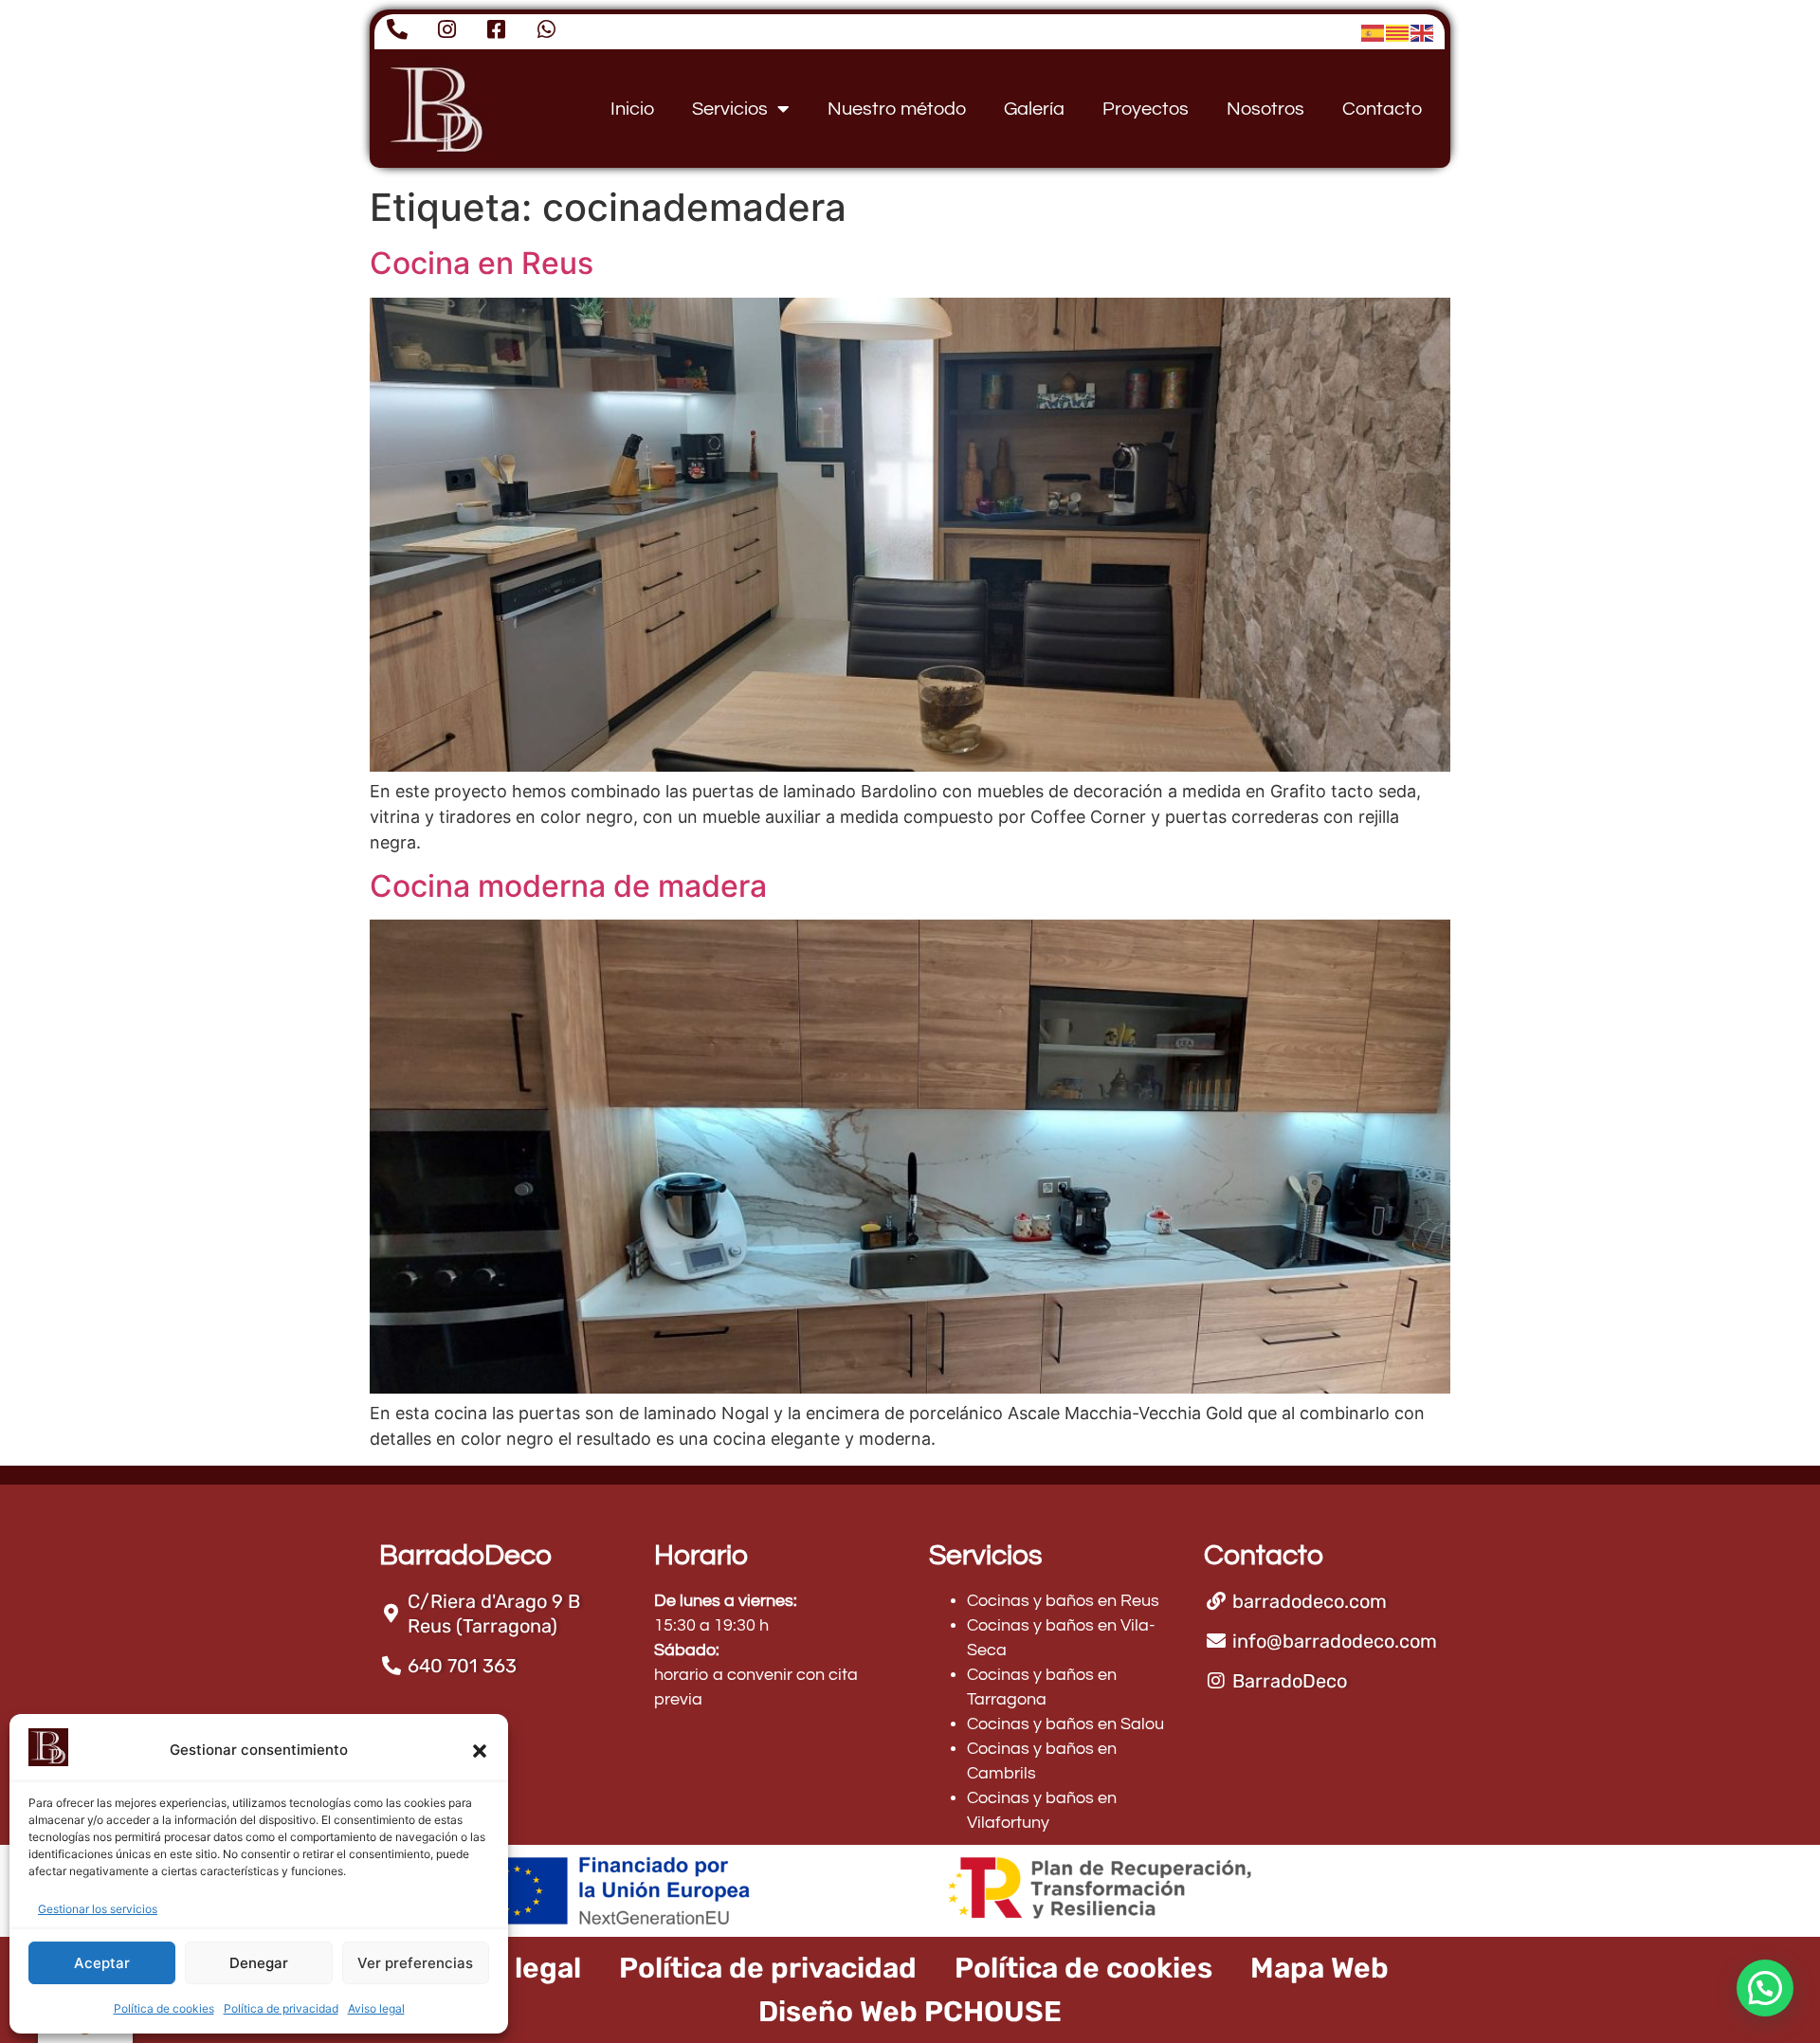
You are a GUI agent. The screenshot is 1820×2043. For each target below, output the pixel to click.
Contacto (1382, 109)
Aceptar (102, 1963)
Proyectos (1146, 109)
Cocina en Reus (482, 263)
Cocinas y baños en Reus (1063, 1601)
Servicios (730, 109)
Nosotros (1265, 109)
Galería (1034, 109)
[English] (1423, 32)
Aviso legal (376, 2008)
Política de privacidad (281, 2008)
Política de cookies (164, 2008)
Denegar (259, 1963)
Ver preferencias (415, 1963)
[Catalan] (1398, 32)
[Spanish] (1374, 32)
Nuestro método (897, 109)
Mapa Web (1319, 1968)
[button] (480, 1751)
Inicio (632, 109)
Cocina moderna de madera (568, 886)
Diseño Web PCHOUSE (910, 2012)
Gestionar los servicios (98, 1909)
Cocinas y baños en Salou (1065, 1724)
